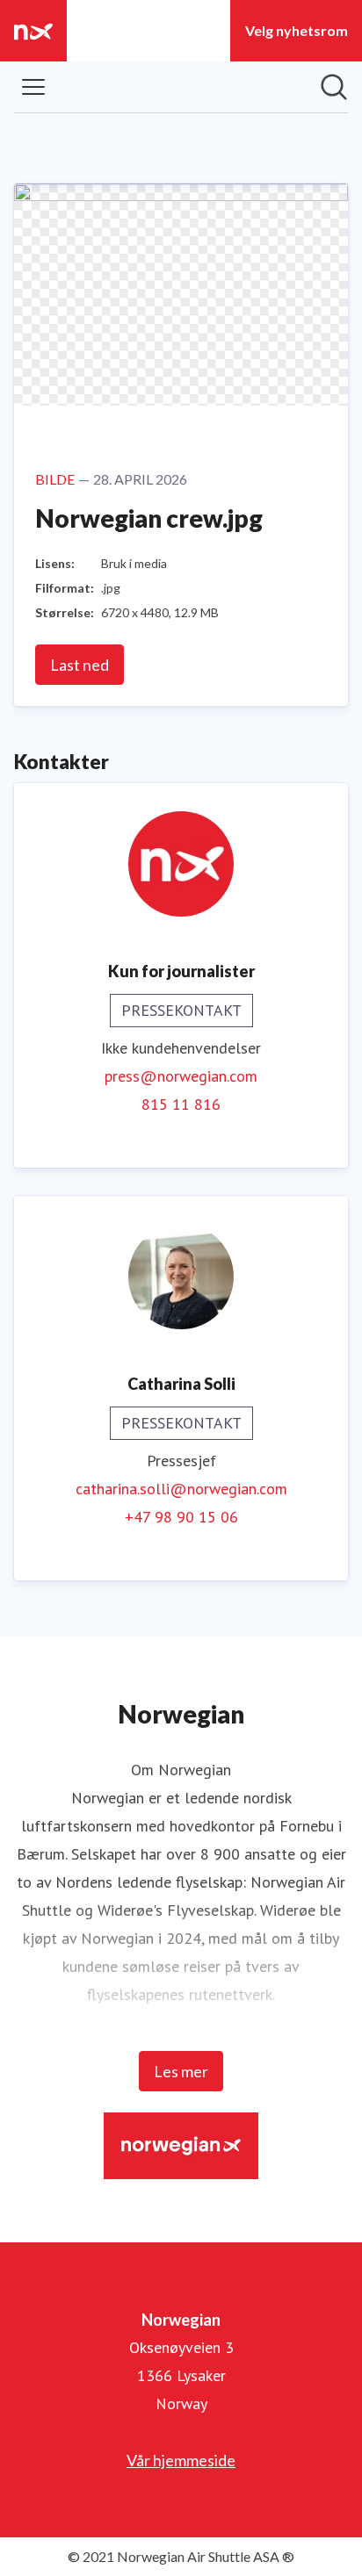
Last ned (80, 665)
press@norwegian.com (181, 1076)
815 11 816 (181, 1104)
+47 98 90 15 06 (181, 1517)
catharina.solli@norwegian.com (181, 1489)
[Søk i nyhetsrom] (334, 87)
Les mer (181, 2071)
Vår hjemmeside (181, 2460)
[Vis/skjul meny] (33, 87)
